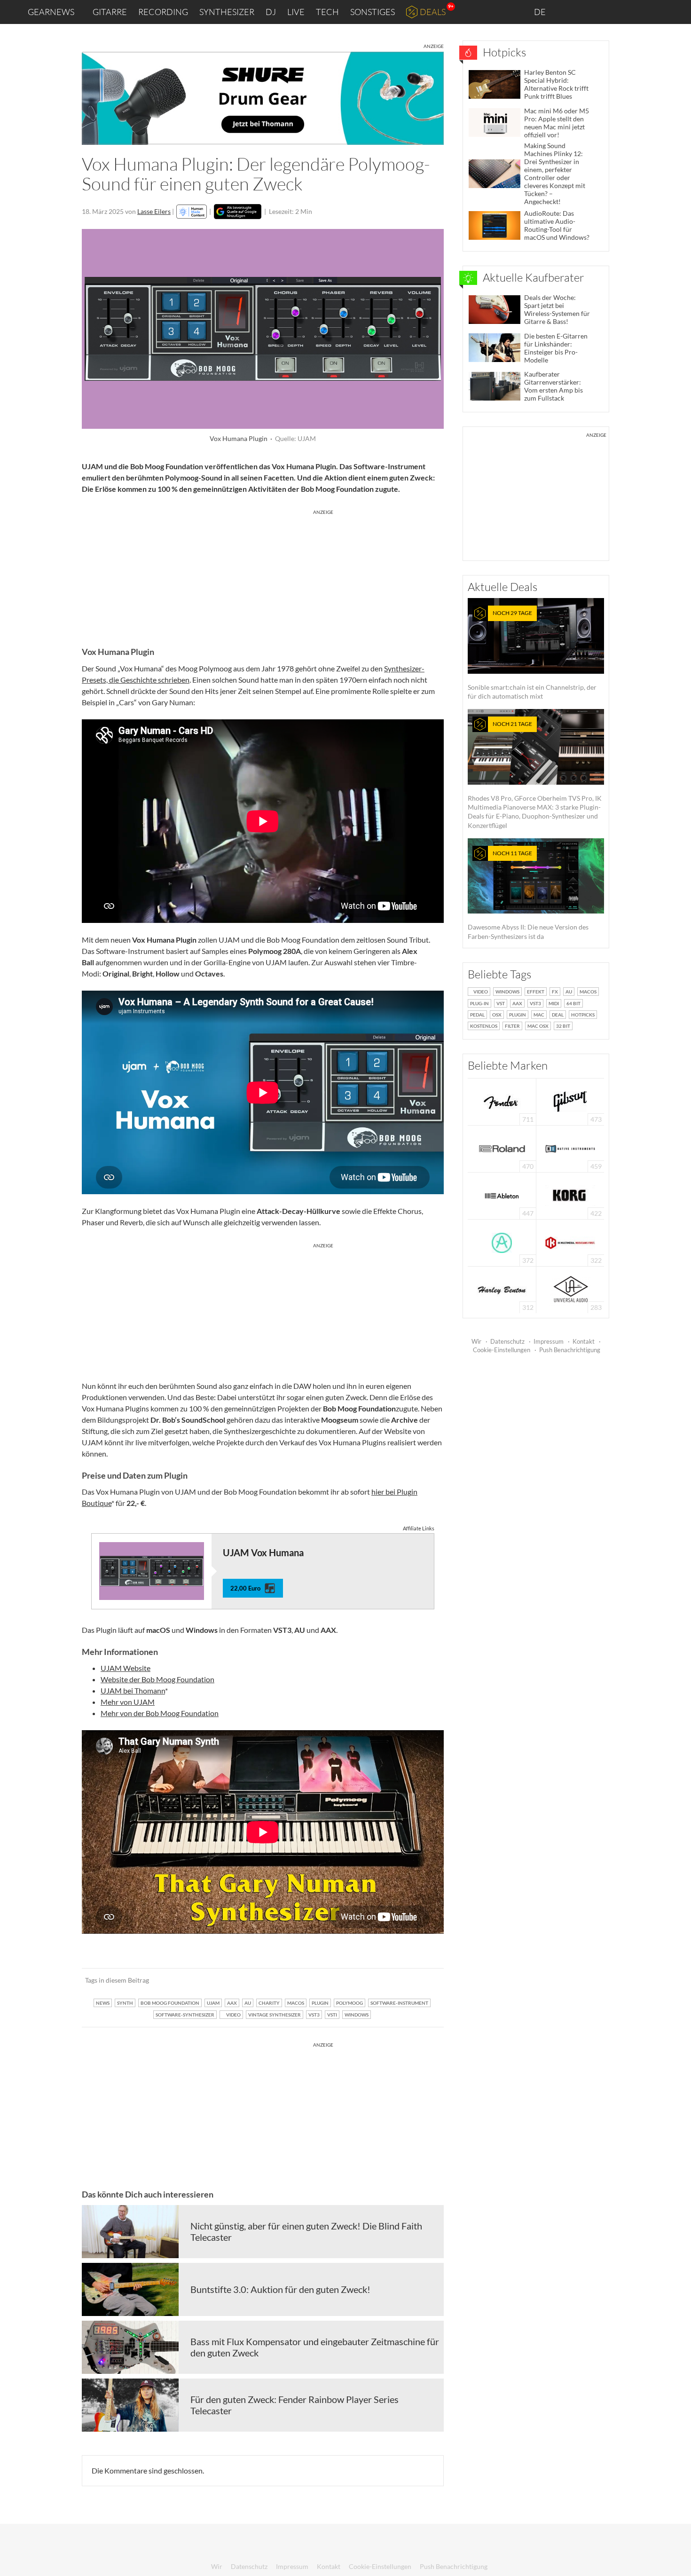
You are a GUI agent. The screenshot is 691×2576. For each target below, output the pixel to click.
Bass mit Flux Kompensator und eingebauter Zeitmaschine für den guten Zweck (315, 2347)
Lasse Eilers (154, 211)
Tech (327, 12)
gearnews (51, 12)
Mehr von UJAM (128, 1702)
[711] (502, 1101)
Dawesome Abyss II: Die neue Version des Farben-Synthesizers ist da (528, 895)
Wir (476, 1341)
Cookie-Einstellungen (502, 1350)
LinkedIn (569, 12)
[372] (502, 1242)
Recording (163, 12)
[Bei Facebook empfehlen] (389, 1980)
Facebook (610, 12)
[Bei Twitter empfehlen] (424, 1980)
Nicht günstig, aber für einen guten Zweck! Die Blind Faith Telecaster (306, 2231)
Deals (433, 12)
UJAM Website (126, 1668)
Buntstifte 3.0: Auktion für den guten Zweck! (280, 2289)
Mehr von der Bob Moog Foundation (160, 1713)
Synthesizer (227, 12)
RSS (653, 12)
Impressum (549, 1341)
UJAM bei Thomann (133, 1690)
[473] (570, 1101)
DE (541, 12)
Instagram (591, 12)
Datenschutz (507, 1341)
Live (296, 12)
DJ (271, 12)
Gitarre (110, 12)
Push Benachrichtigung (570, 1350)
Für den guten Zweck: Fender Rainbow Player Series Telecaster (294, 2405)
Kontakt (584, 1341)
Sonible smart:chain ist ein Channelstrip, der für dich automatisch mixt (532, 655)
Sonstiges (373, 12)
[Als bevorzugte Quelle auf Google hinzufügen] (238, 212)
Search (676, 12)
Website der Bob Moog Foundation (157, 1679)
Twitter (630, 12)
